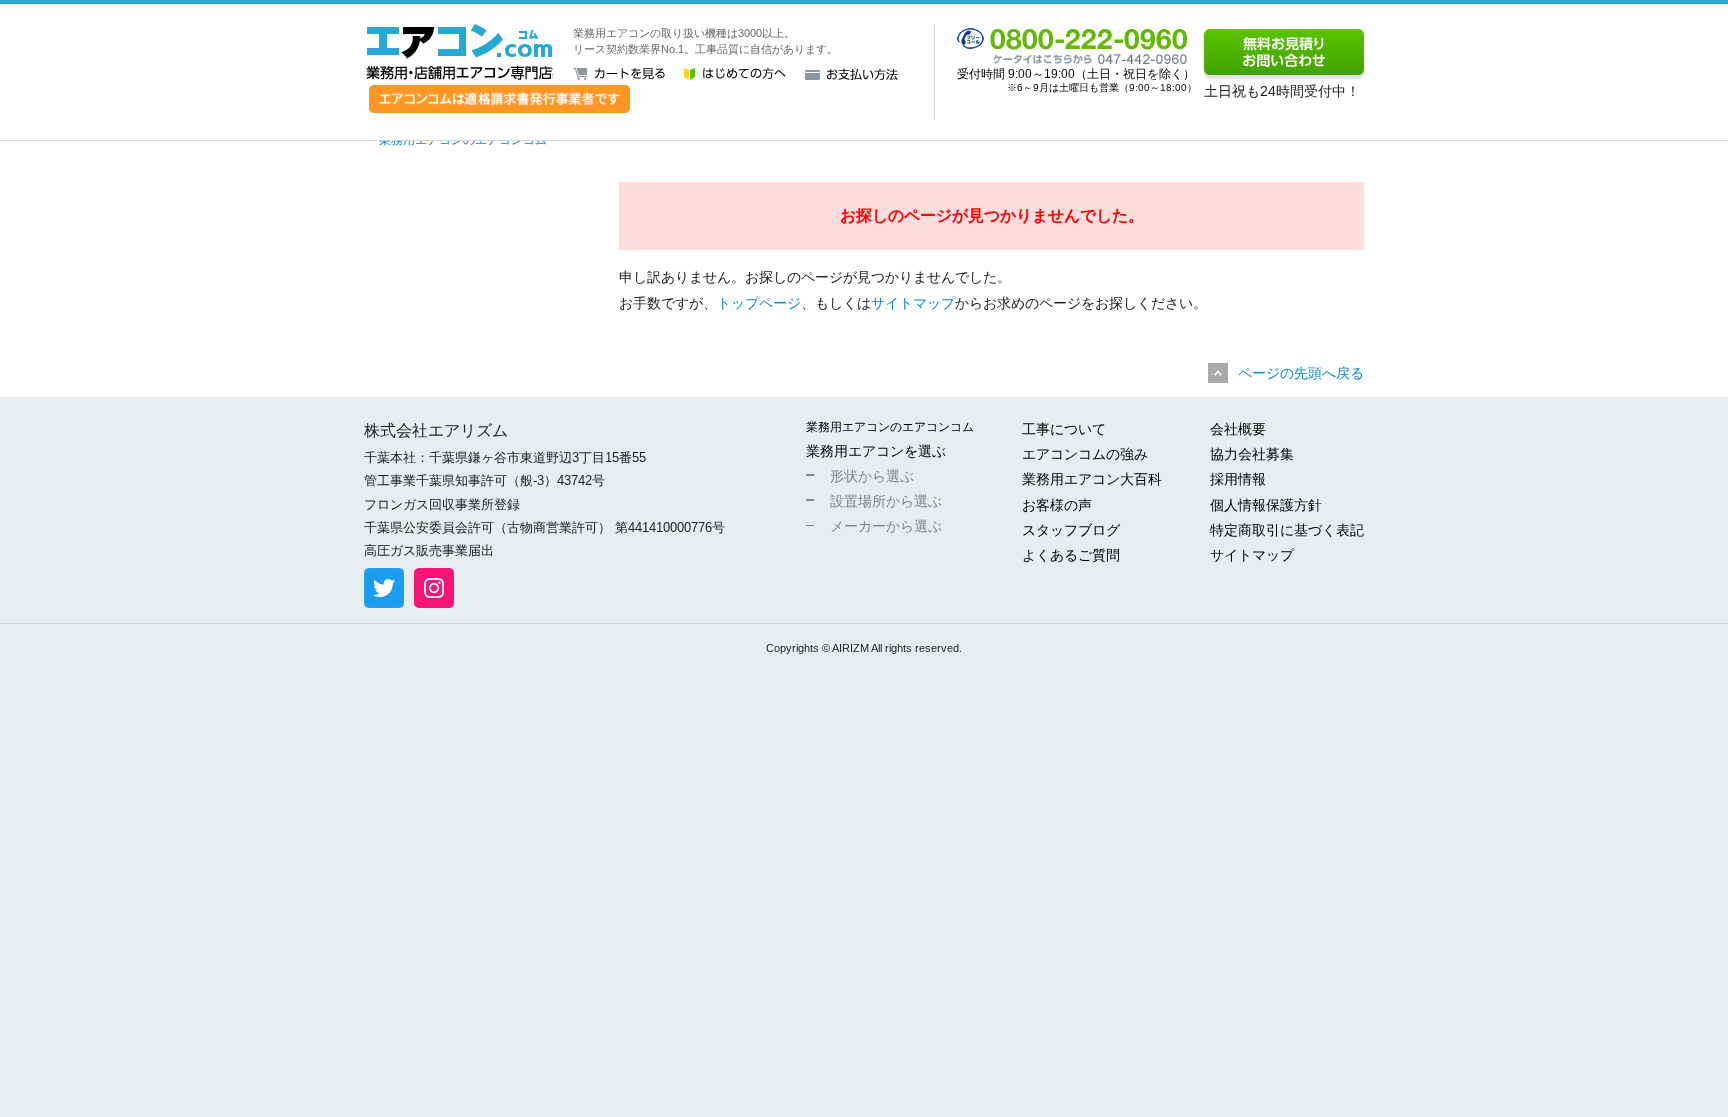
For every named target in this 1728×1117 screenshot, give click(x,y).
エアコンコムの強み (1085, 454)
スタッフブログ (1071, 530)
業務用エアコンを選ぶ (876, 451)
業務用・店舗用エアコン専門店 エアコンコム (459, 52)
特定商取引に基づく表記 (1287, 530)
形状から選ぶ (872, 476)
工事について (1064, 429)
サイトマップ (913, 303)
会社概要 (1238, 429)
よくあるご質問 (1071, 555)
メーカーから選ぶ (886, 526)
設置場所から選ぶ (886, 501)
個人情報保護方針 (1266, 505)
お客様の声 (1057, 505)
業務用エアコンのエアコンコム (890, 427)
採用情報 (1238, 479)
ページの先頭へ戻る (1301, 373)
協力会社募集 (1252, 454)
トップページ (759, 303)
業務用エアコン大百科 (1092, 479)
